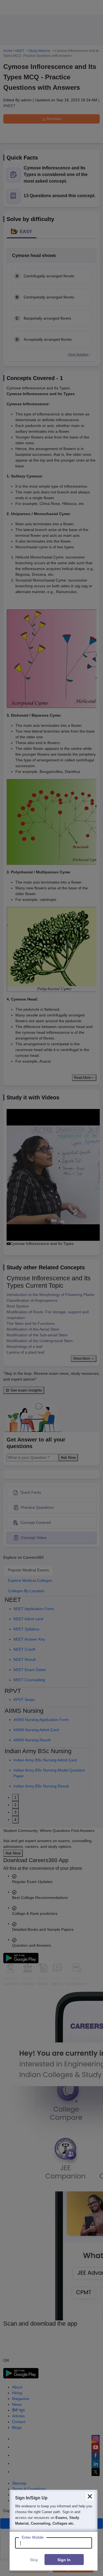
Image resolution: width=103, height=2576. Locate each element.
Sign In (64, 2560)
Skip (34, 2560)
